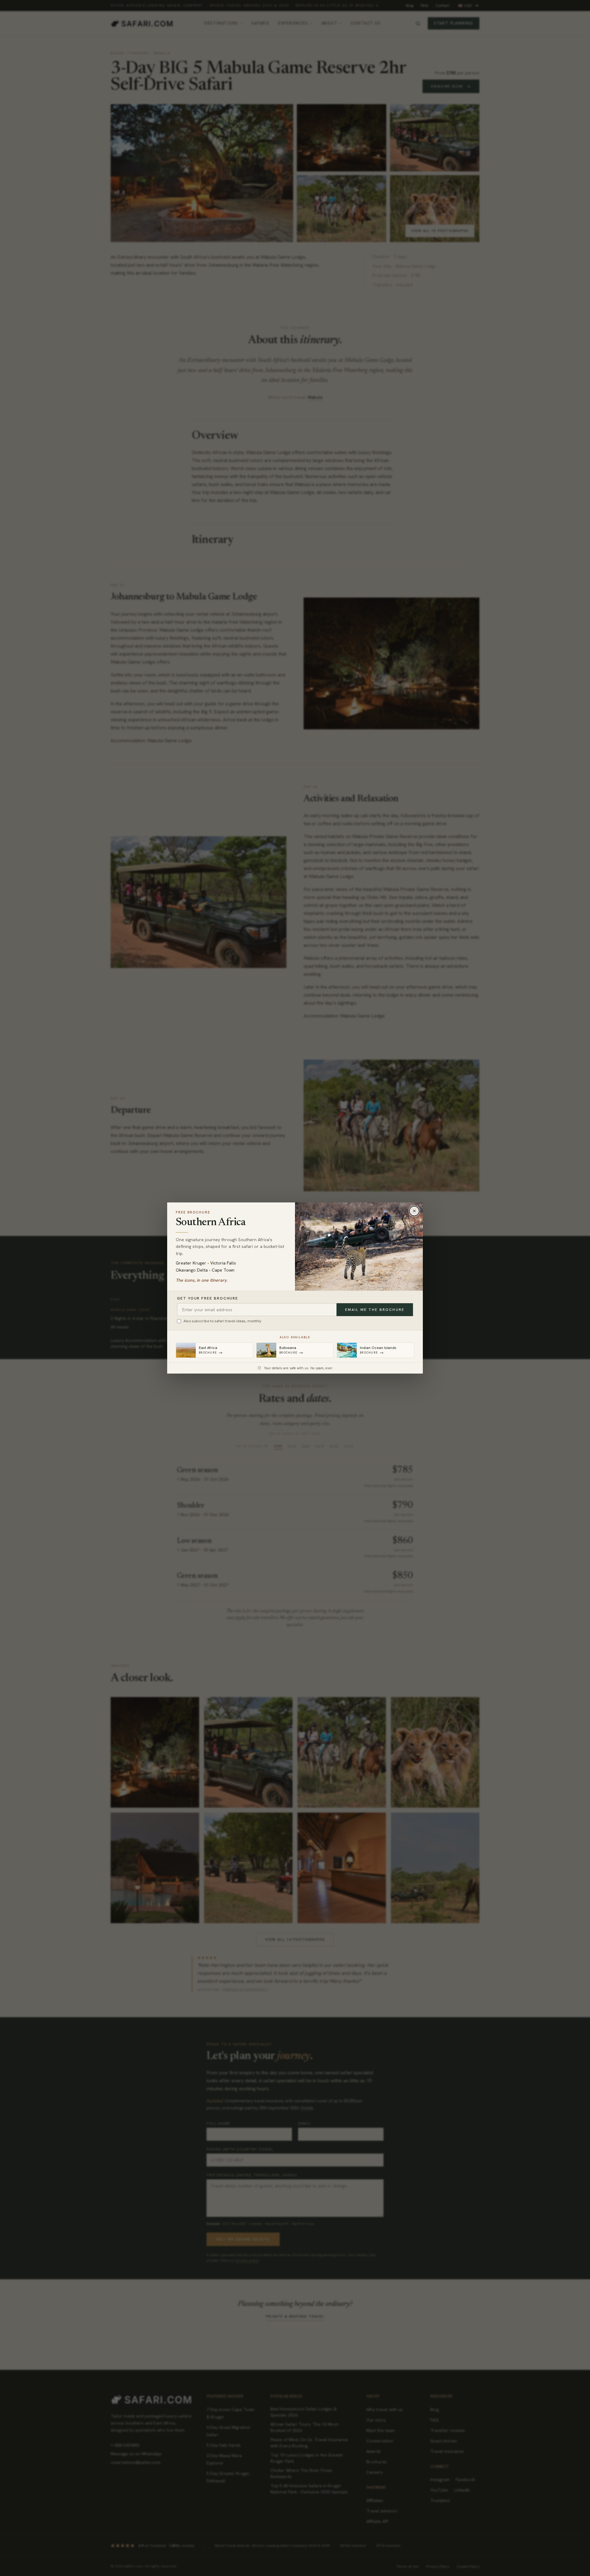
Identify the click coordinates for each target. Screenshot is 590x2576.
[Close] (414, 1211)
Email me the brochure (375, 1310)
